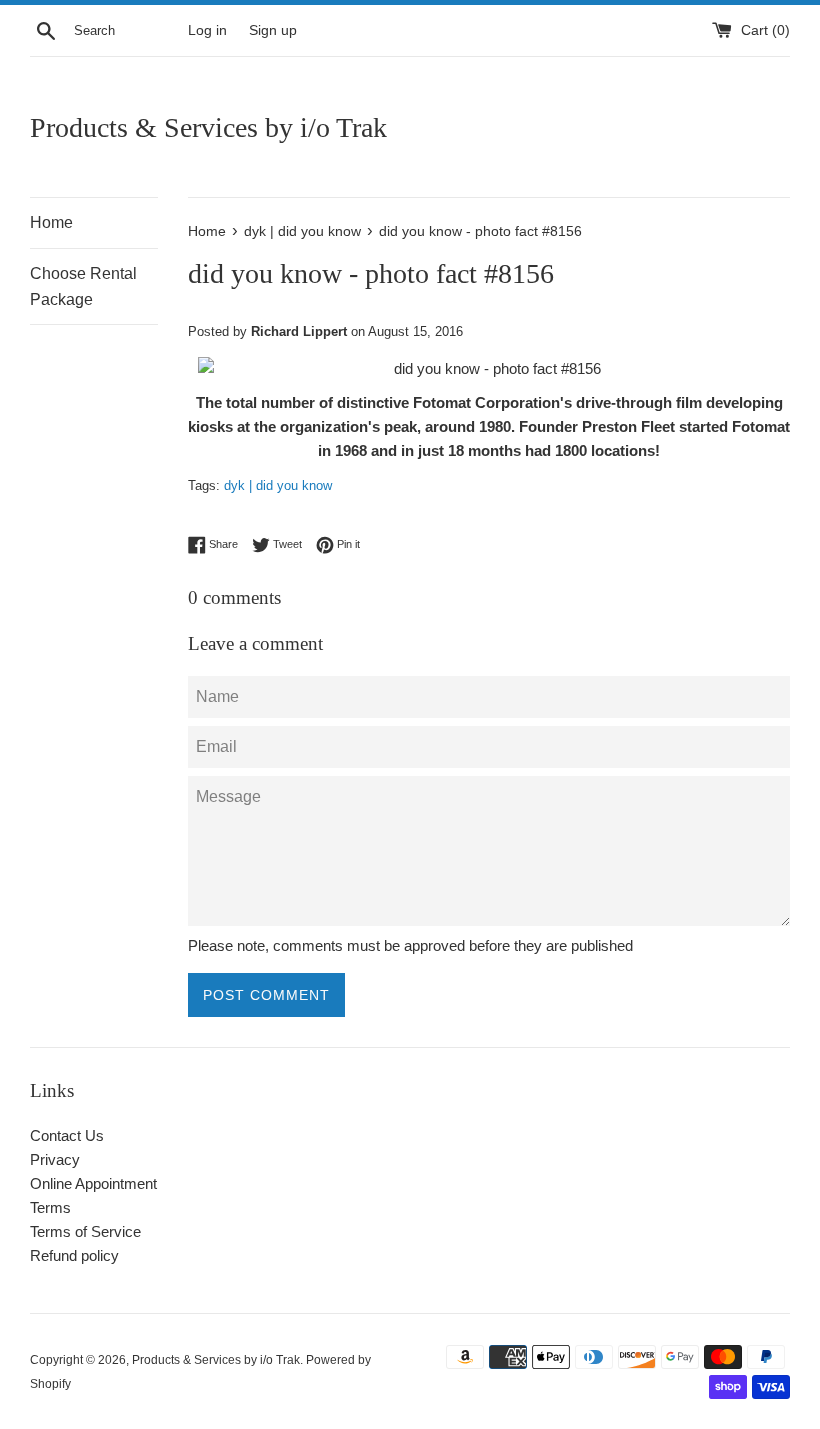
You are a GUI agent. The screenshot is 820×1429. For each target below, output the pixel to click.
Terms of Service (85, 1231)
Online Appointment (93, 1183)
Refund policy (74, 1255)
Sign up (273, 30)
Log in (207, 30)
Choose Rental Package (83, 286)
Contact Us (67, 1135)
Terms (50, 1207)
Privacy (55, 1159)
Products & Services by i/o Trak (208, 127)
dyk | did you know (278, 485)
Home (51, 222)
